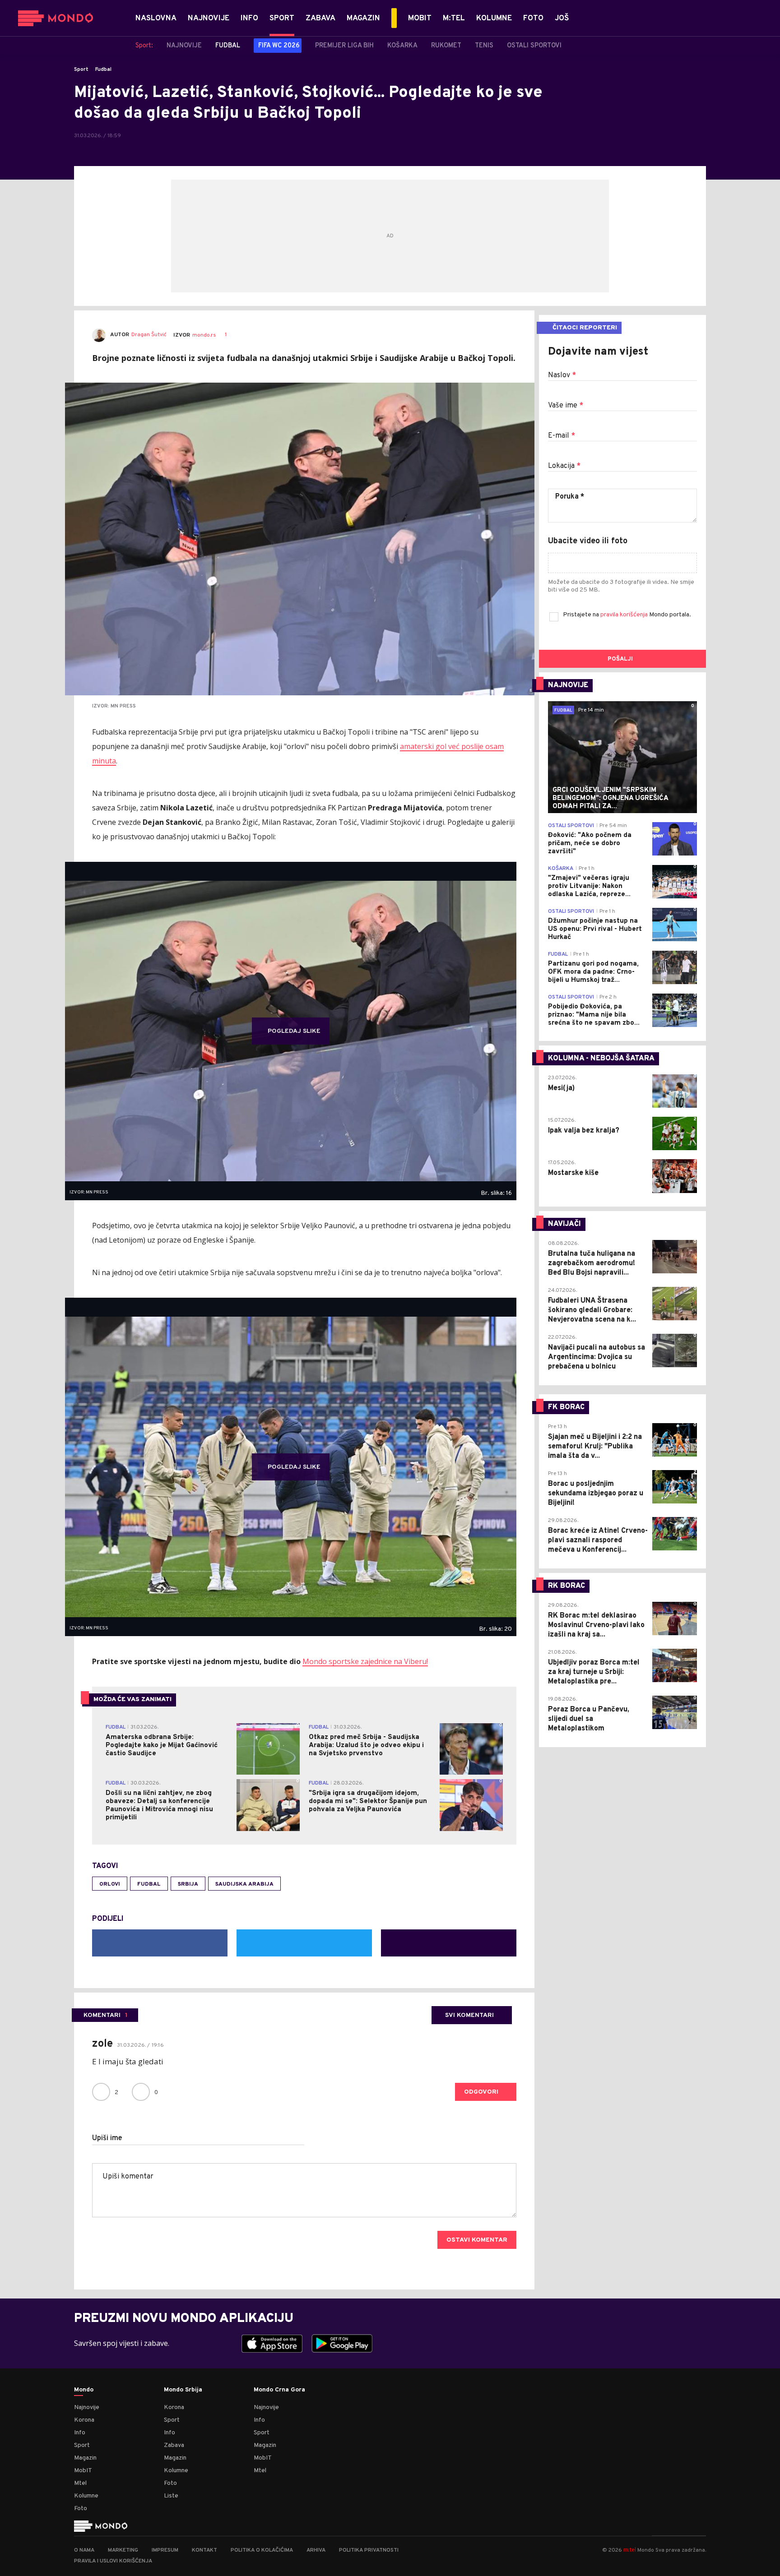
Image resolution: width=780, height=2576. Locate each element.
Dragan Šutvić (149, 335)
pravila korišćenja (625, 615)
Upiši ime (107, 2138)
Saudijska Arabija (244, 1884)
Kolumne (86, 2496)
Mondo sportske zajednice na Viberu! (365, 1661)
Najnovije (87, 2407)
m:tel (630, 2550)
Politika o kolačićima (262, 2550)
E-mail (562, 436)
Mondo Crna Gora (279, 2390)
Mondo (84, 2390)
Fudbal (103, 69)
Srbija (188, 1884)
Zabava (174, 2445)
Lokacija (564, 466)
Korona (84, 2420)
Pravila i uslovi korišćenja (113, 2561)
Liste (171, 2496)
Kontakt (204, 2550)
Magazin (85, 2458)
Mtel (80, 2483)
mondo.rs (204, 335)
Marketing (123, 2550)
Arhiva (316, 2550)
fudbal (149, 1884)
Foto (81, 2509)
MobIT (83, 2471)
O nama (84, 2550)
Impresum (165, 2550)
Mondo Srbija (183, 2390)
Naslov (562, 375)
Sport (81, 69)
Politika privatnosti (369, 2550)
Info (80, 2433)
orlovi (110, 1884)
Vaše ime (566, 406)
